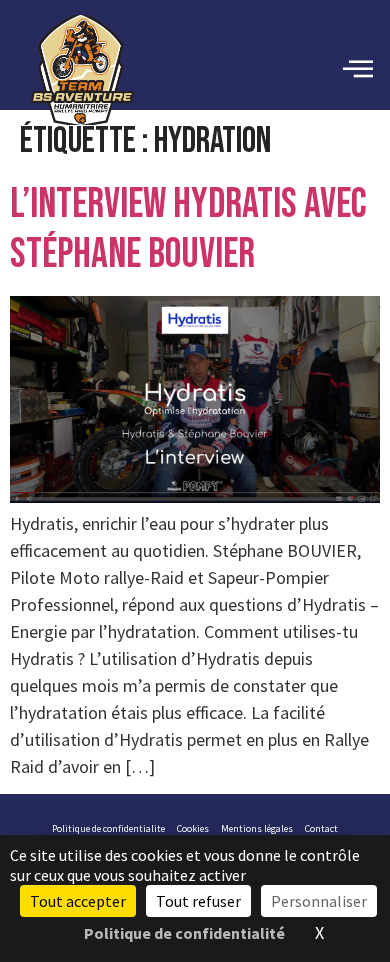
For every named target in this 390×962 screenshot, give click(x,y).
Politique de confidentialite (108, 828)
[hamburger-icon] (357, 70)
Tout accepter (78, 901)
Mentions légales (257, 828)
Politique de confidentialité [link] (184, 933)
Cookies (193, 828)
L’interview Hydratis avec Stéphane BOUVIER (188, 229)
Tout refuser (198, 901)
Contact (321, 828)
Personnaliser (319, 901)
